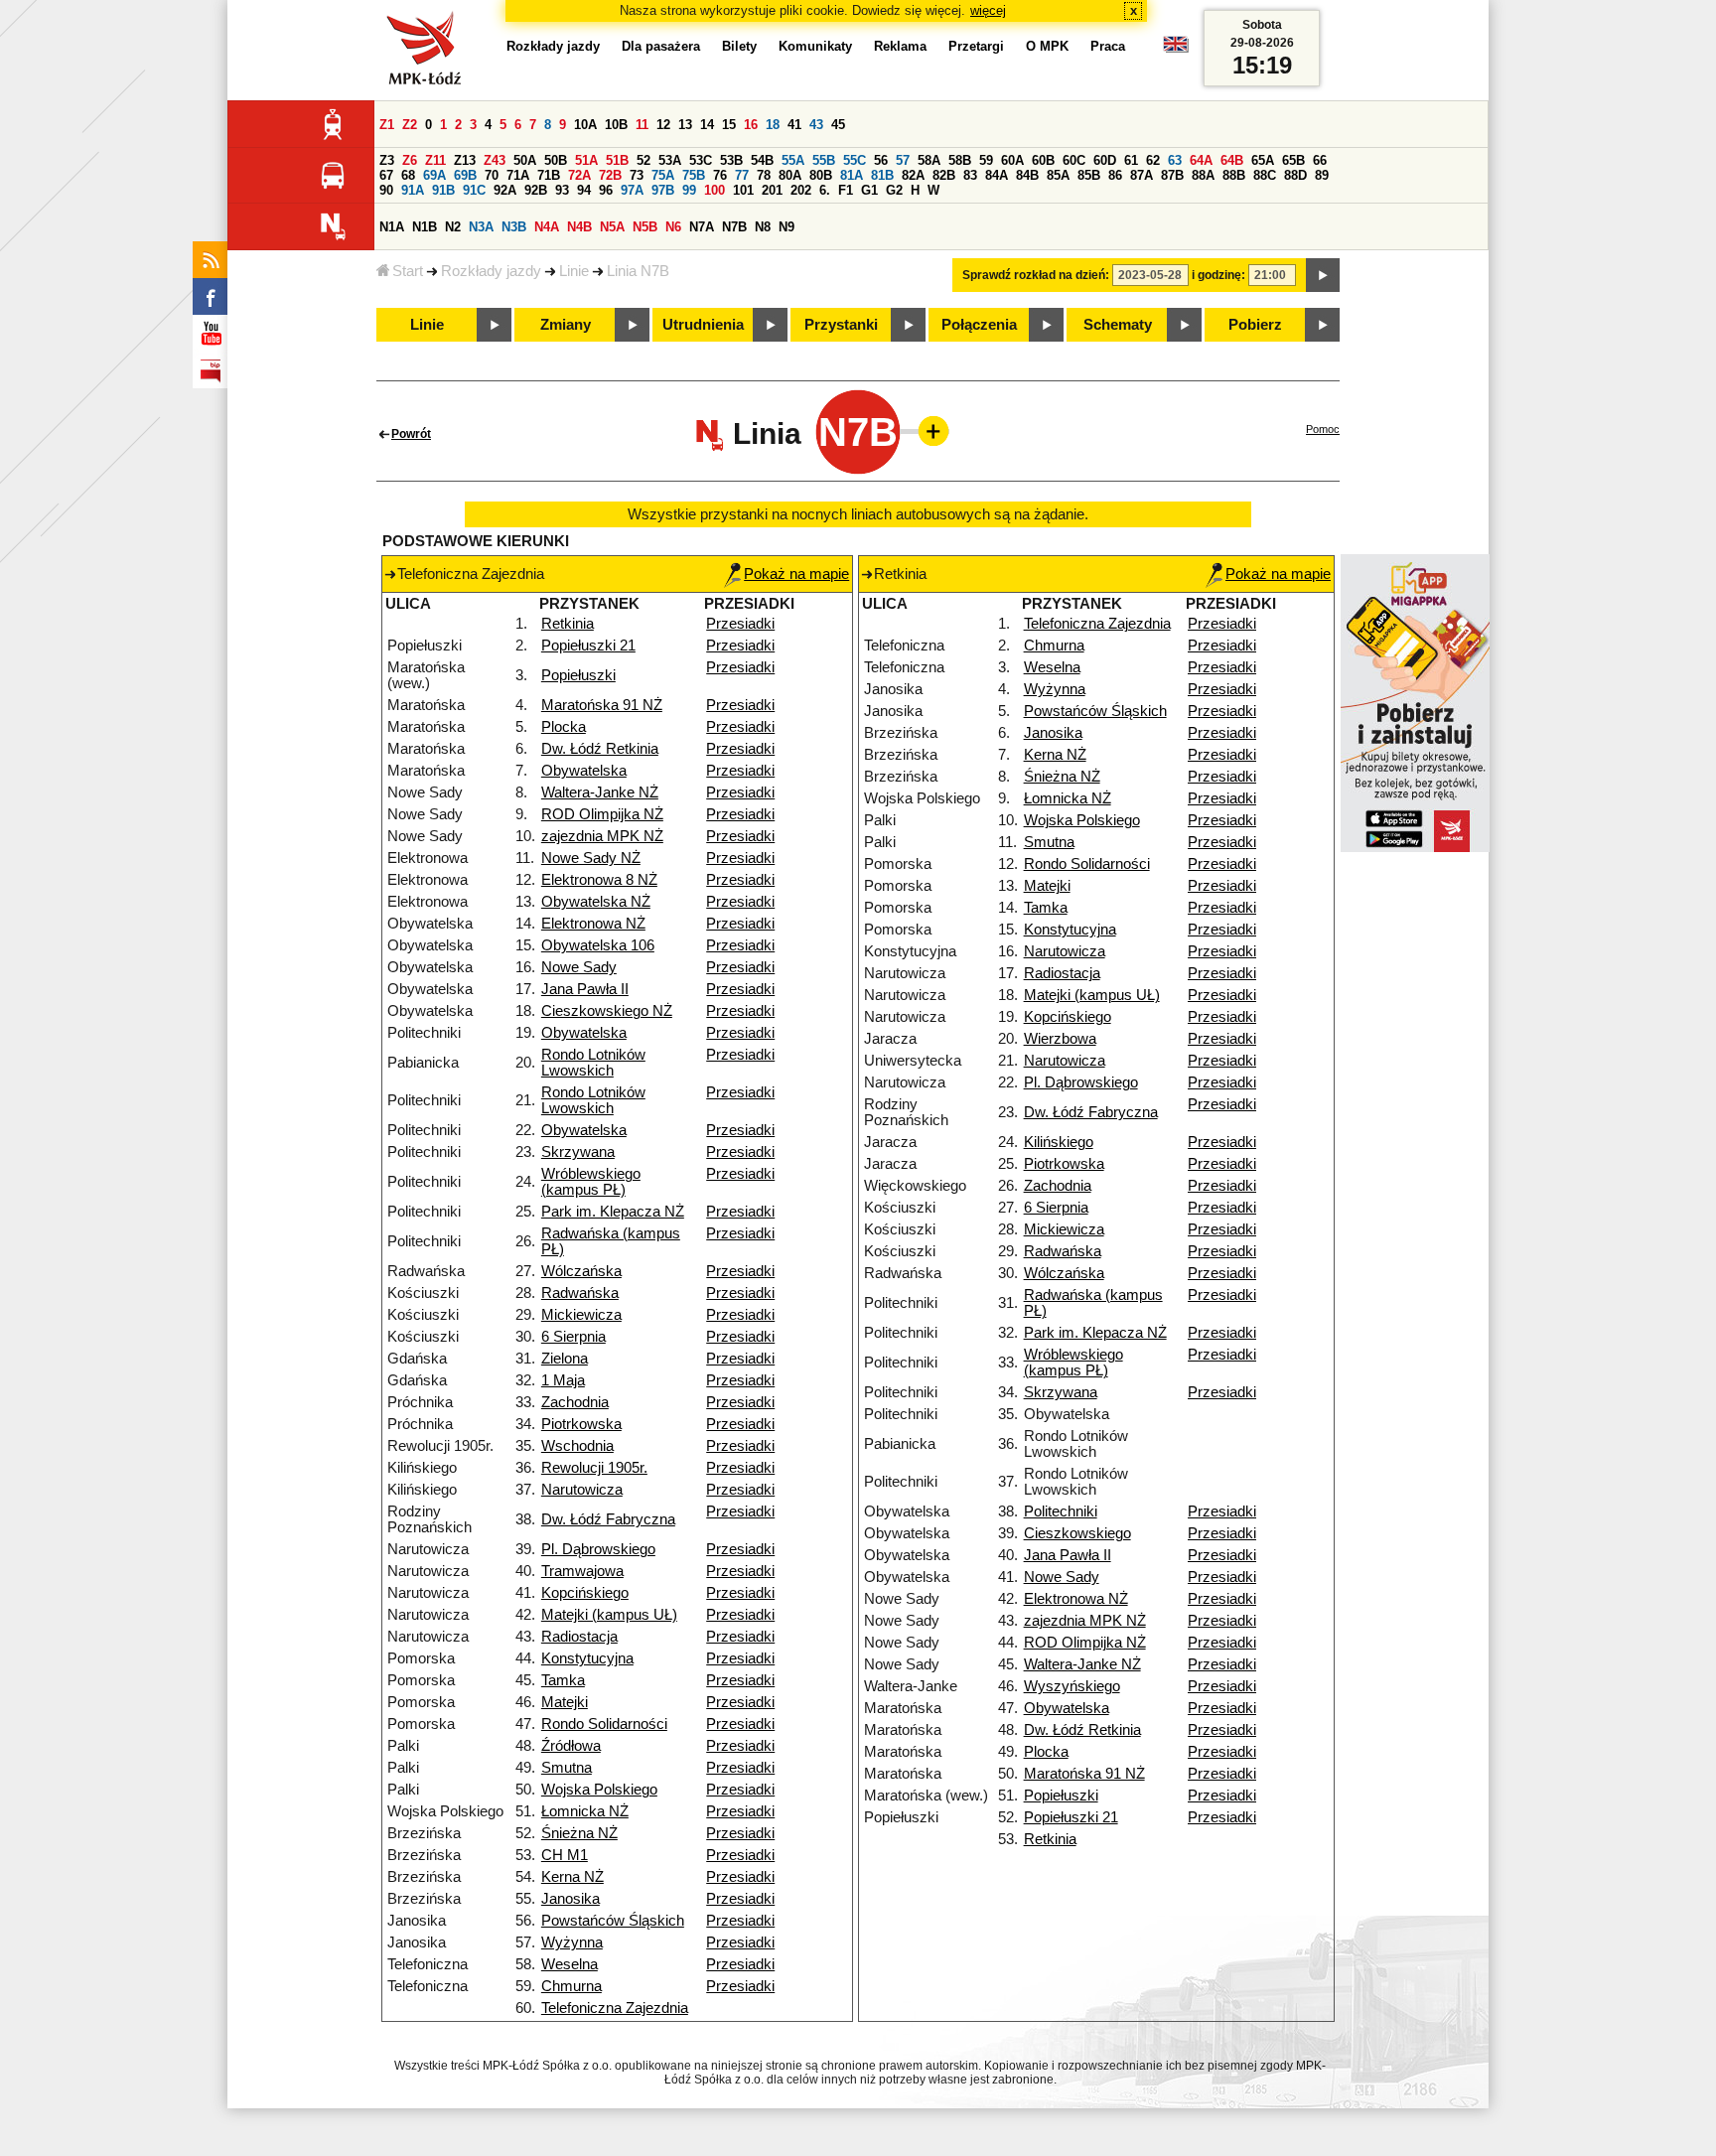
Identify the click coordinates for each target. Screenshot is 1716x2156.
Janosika (571, 1899)
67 (386, 175)
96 (606, 190)
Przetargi (976, 46)
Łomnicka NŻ (585, 1811)
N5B (645, 227)
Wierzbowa (1060, 1039)
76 (720, 175)
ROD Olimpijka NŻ (602, 814)
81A (852, 175)
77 (742, 175)
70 (492, 175)
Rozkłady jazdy (491, 271)
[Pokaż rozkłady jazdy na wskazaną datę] (1323, 275)
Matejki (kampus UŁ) (609, 1615)
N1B (425, 227)
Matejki (565, 1702)
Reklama (900, 46)
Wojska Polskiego (599, 1790)
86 (1115, 175)
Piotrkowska (581, 1424)
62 (1153, 160)
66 (1320, 160)
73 (637, 175)
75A (663, 175)
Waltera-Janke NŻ (600, 792)
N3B (514, 227)
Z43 (495, 160)
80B (821, 175)
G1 (869, 190)
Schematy (1118, 325)
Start (408, 271)
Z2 (410, 125)
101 (743, 190)
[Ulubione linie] (928, 431)
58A (929, 160)
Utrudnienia (703, 325)
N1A (392, 227)
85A (1058, 175)
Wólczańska (581, 1271)
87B (1172, 175)
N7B (734, 227)
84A (997, 175)
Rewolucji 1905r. (594, 1468)
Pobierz (1255, 325)
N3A (481, 227)
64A (1201, 160)
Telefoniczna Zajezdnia (615, 2008)
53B (731, 160)
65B (1293, 160)
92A (505, 190)
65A (1263, 160)
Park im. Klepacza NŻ (613, 1212)
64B (1232, 160)
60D (1105, 160)
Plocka (564, 727)
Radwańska (580, 1293)
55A (793, 160)
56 (881, 160)
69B (465, 175)
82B (944, 175)
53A (670, 160)
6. (825, 190)
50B (556, 160)
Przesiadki (740, 624)
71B (549, 175)
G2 (894, 190)
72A (579, 175)
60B (1043, 160)
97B (663, 190)
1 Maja (563, 1380)
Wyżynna (572, 1942)
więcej (988, 10)
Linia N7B (638, 271)
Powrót (411, 434)
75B (694, 175)
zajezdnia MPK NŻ (602, 836)
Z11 (435, 160)
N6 (673, 227)
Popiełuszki (578, 675)
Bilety (739, 46)
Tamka (563, 1680)
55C (855, 160)
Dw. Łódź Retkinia (600, 749)
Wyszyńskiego (1072, 1686)
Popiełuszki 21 (588, 646)
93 (562, 190)
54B (762, 160)
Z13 (465, 160)
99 (689, 190)
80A (790, 175)
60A (1012, 160)
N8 (763, 227)
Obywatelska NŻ (596, 902)
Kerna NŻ (572, 1877)
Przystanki (841, 325)
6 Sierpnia (573, 1337)
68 (408, 175)
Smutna (567, 1768)
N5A (612, 227)
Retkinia (568, 624)
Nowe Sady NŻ (591, 858)
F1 (846, 190)
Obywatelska (584, 771)
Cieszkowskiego (1077, 1533)
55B (824, 160)
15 (729, 125)
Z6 (410, 160)
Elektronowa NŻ (593, 924)
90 (386, 190)
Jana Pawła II (585, 989)
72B (610, 175)
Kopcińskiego (585, 1593)
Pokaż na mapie (796, 574)
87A (1142, 175)
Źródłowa (571, 1746)
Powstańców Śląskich (613, 1921)
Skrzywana (578, 1152)
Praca (1108, 46)
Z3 (387, 160)
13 (685, 125)
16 (751, 125)
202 (801, 190)
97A (632, 190)
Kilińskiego (1059, 1142)
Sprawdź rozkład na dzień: (1036, 275)
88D (1295, 175)
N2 (453, 227)
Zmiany (566, 325)
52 (643, 160)
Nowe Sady (579, 967)
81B (882, 175)
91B (443, 190)
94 (584, 190)
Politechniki (1061, 1511)
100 (715, 190)
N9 (786, 227)
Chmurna (572, 1986)
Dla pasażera (661, 46)
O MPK (1047, 46)
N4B (579, 227)
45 (838, 125)
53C (701, 160)
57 (903, 160)
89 (1322, 175)
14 (707, 125)
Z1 (387, 125)
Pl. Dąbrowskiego (598, 1549)
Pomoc (1323, 429)
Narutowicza (582, 1490)
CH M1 (565, 1855)
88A (1203, 175)
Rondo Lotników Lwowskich (593, 1063)
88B (1234, 175)
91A (413, 190)
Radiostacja (579, 1637)
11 (642, 125)
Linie (574, 271)
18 (773, 125)
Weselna (570, 1964)
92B (536, 190)
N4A (547, 227)
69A (434, 175)
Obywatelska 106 (598, 945)
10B (616, 125)
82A (913, 175)
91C (474, 190)
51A (586, 160)
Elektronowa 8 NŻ (599, 880)
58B (960, 160)
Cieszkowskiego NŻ (607, 1011)
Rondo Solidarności (604, 1724)
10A (585, 125)
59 (986, 160)
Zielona (565, 1359)
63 (1175, 160)
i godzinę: (1218, 275)
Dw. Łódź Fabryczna (608, 1519)
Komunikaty (815, 46)
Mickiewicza (581, 1315)
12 (663, 125)
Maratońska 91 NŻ (602, 705)
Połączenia (979, 325)
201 (772, 190)
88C (1265, 175)
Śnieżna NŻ (579, 1833)
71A (518, 175)
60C (1074, 160)
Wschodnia (577, 1446)
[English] (1176, 49)
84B (1027, 175)
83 (970, 175)
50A (525, 160)
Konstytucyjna (587, 1658)
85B (1089, 175)
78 (764, 175)
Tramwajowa (582, 1571)
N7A (702, 227)
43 (816, 125)
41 (794, 125)
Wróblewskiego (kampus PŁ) (591, 1182)
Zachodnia (575, 1402)
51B (617, 160)
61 (1131, 160)
